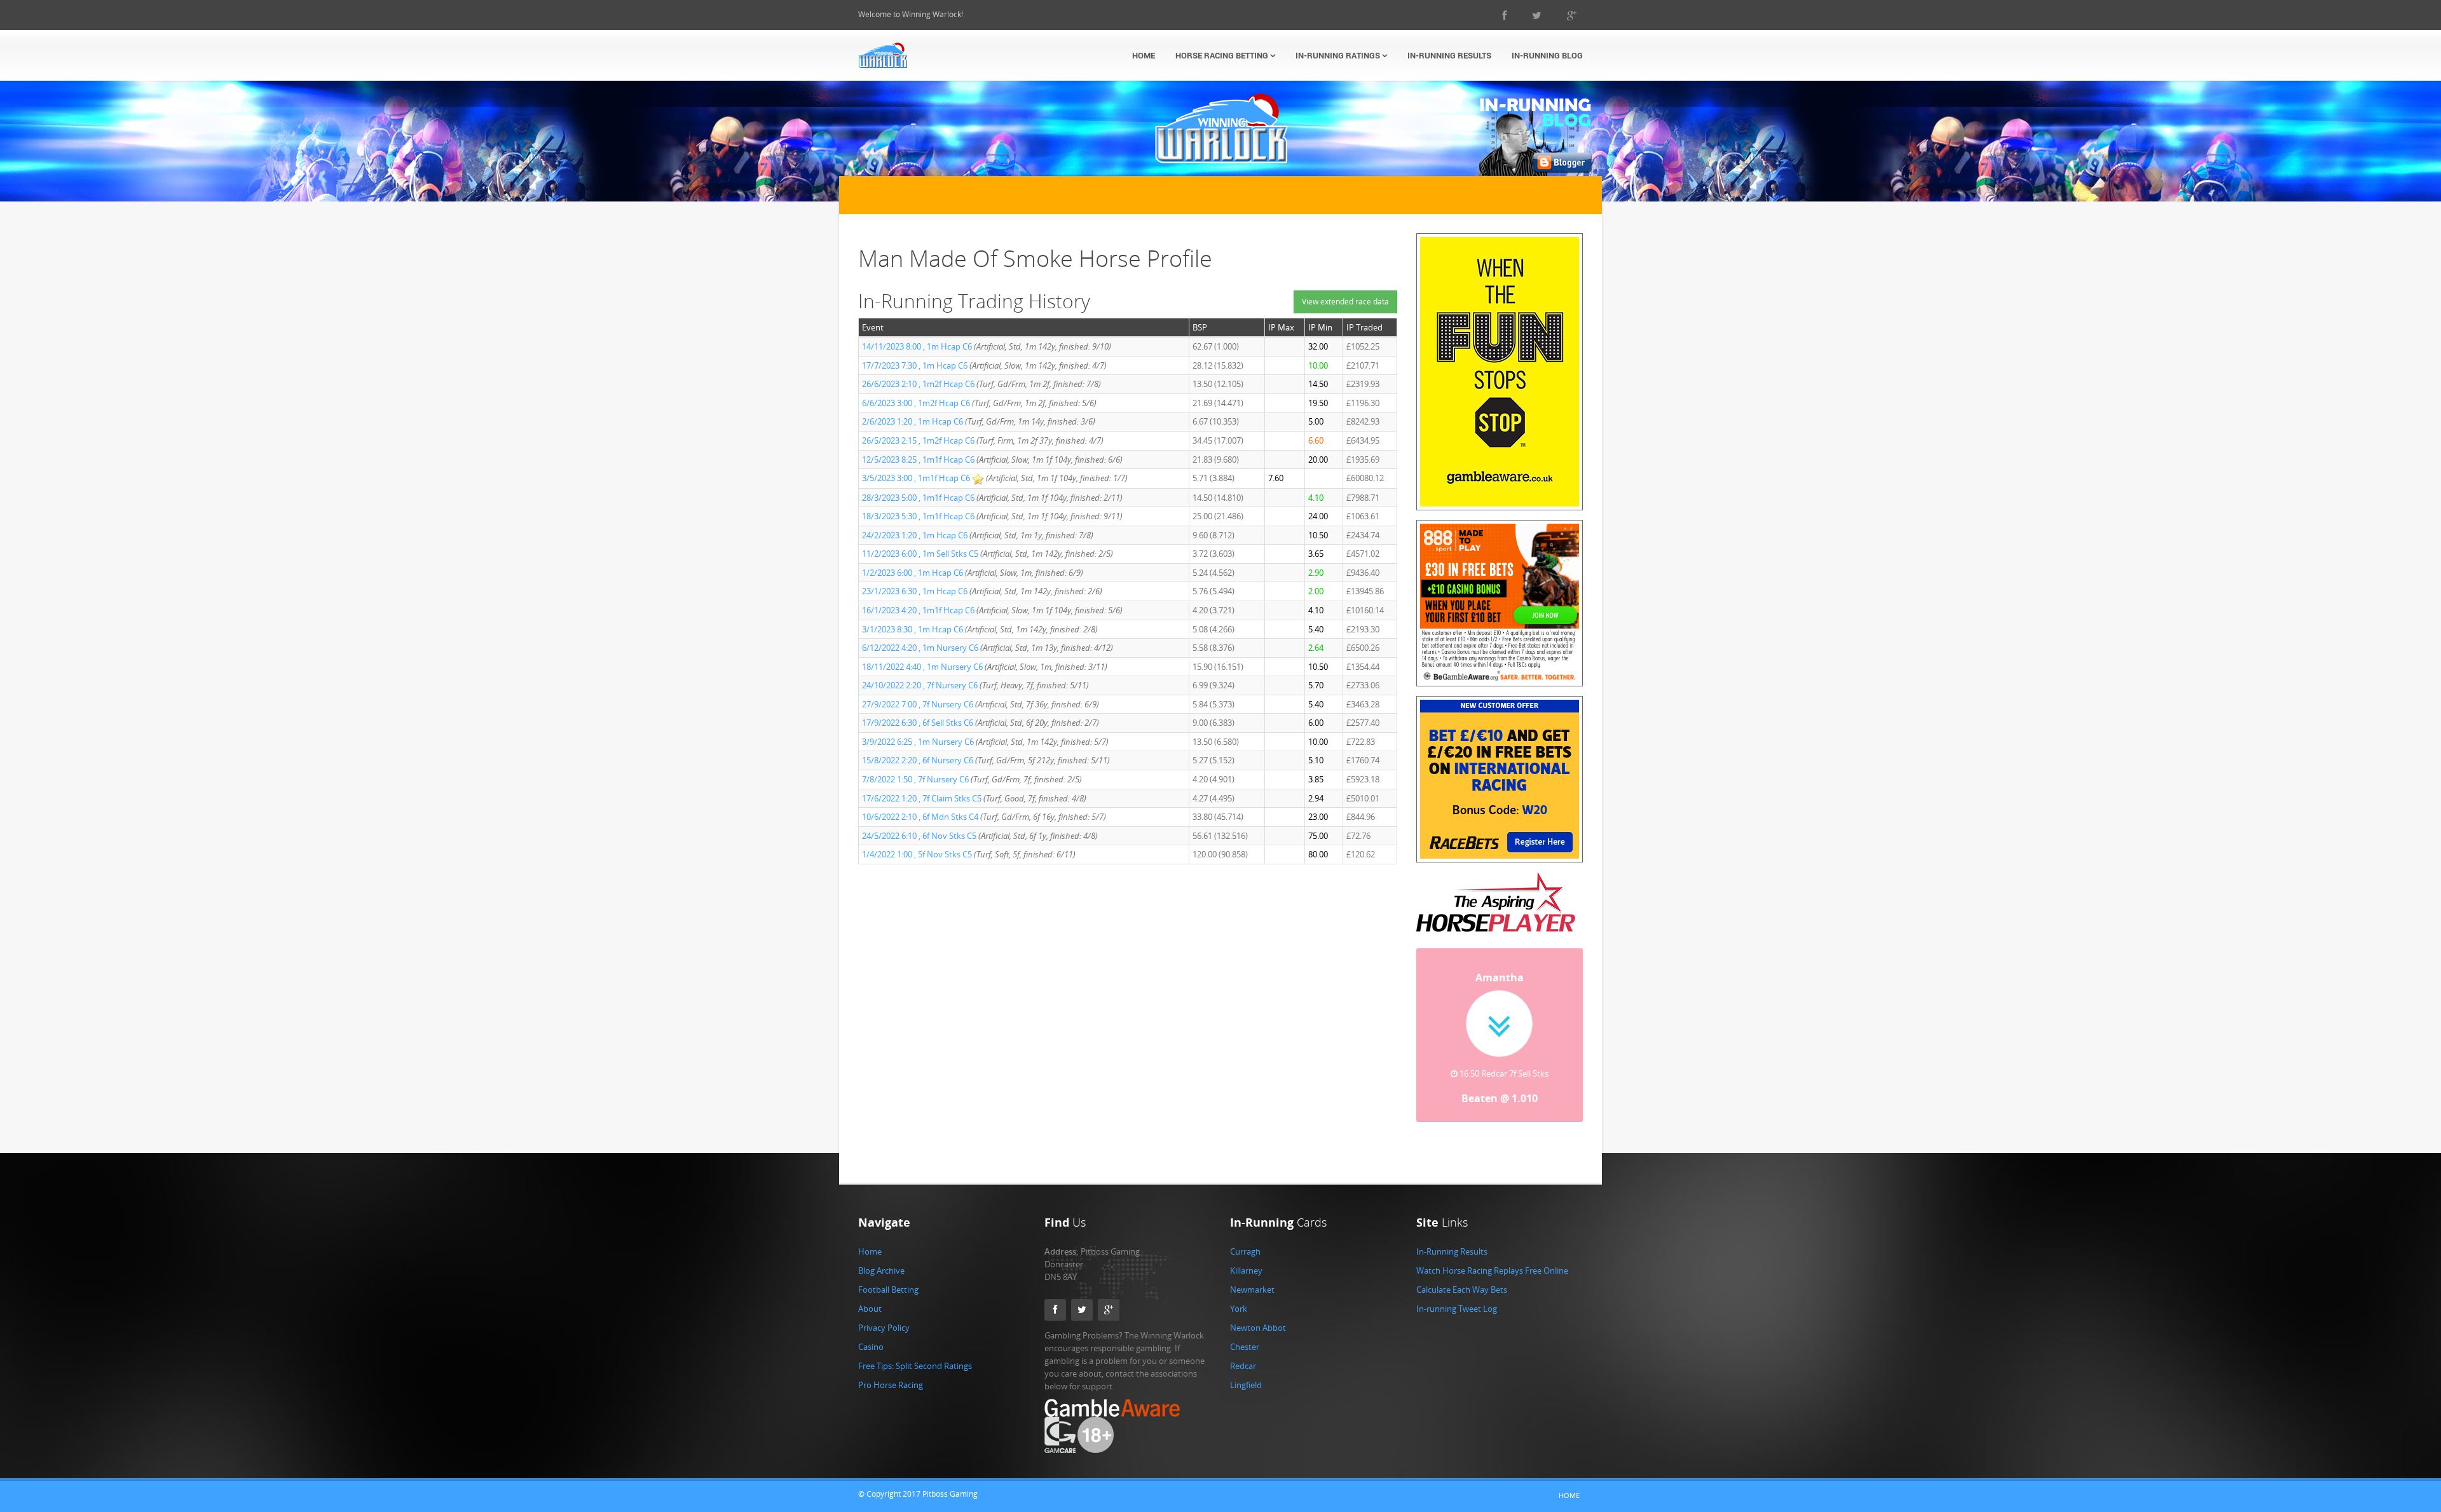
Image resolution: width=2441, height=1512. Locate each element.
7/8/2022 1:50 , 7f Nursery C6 (915, 779)
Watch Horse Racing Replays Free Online (1492, 1284)
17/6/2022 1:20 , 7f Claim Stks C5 (922, 798)
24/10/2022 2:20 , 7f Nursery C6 (920, 685)
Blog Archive (881, 1284)
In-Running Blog (1547, 55)
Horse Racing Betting (1223, 55)
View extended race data (1345, 302)
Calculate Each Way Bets (1462, 1304)
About (870, 1323)
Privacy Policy (884, 1342)
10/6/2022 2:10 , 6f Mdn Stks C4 (920, 817)
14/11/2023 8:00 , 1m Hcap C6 (917, 346)
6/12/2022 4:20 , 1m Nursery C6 (920, 648)
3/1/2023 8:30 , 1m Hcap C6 (913, 629)
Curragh (1245, 1265)
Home (1144, 55)
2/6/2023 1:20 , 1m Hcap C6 (913, 421)
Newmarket (1252, 1304)
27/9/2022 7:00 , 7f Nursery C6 (918, 704)
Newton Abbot (1258, 1342)
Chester (1245, 1361)
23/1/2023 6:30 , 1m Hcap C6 (915, 591)
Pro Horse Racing (891, 1399)
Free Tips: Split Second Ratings (915, 1380)
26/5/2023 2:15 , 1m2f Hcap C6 (918, 440)
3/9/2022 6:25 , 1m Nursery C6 (918, 742)
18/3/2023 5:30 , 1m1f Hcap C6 (918, 516)
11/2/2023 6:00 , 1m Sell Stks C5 (920, 554)
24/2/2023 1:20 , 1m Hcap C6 (915, 535)
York (1239, 1323)
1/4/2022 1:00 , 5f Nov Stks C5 (917, 854)
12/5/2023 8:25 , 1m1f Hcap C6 (918, 460)
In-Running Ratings (1339, 55)
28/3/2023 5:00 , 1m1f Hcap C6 (918, 498)
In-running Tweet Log (1457, 1323)
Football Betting (888, 1304)
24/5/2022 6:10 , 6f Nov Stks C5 (919, 836)
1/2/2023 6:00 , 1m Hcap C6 (913, 573)
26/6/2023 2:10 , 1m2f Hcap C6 (918, 384)
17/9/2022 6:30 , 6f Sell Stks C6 (918, 723)
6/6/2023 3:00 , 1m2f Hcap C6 (916, 403)
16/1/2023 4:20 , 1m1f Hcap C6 (918, 610)
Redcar (1243, 1380)
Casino (871, 1361)
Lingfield (1246, 1399)
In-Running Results (1449, 55)
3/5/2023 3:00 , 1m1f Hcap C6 (916, 478)
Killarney (1246, 1284)
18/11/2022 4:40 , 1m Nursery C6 (922, 667)
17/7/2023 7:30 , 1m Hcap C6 (915, 365)
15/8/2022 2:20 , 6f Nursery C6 (918, 760)
